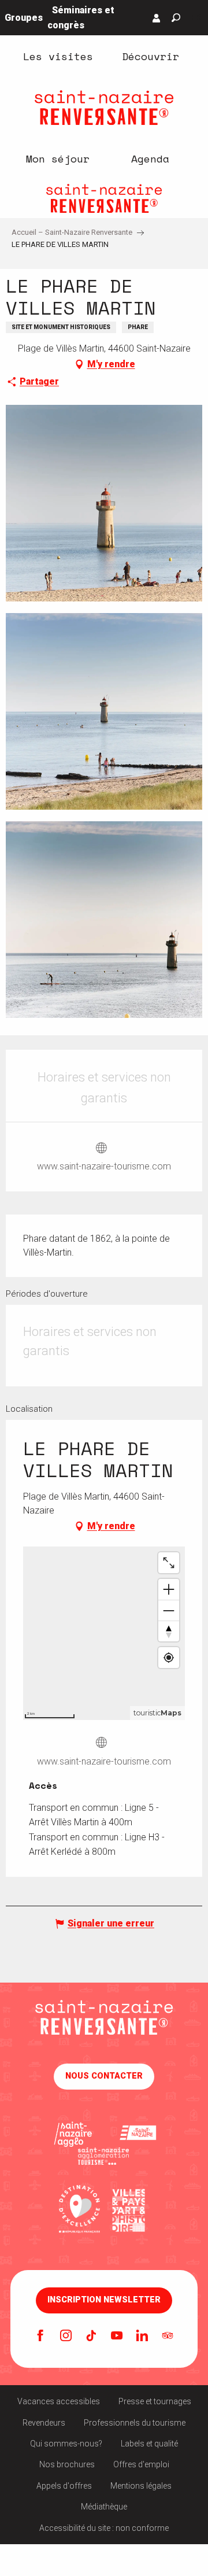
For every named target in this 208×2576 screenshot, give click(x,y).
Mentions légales (141, 2486)
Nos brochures (67, 2464)
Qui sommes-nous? (66, 2444)
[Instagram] (66, 2337)
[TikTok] (91, 2337)
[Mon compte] (157, 18)
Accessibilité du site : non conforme (104, 2528)
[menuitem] (58, 56)
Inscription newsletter (104, 2300)
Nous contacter (104, 2076)
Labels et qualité (149, 2444)
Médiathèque (104, 2507)
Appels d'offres (64, 2486)
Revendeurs (44, 2423)
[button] (176, 18)
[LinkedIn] (142, 2337)
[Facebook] (40, 2337)
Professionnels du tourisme (135, 2423)
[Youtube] (117, 2337)
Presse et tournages (155, 2401)
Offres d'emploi (141, 2464)
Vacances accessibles (59, 2401)
